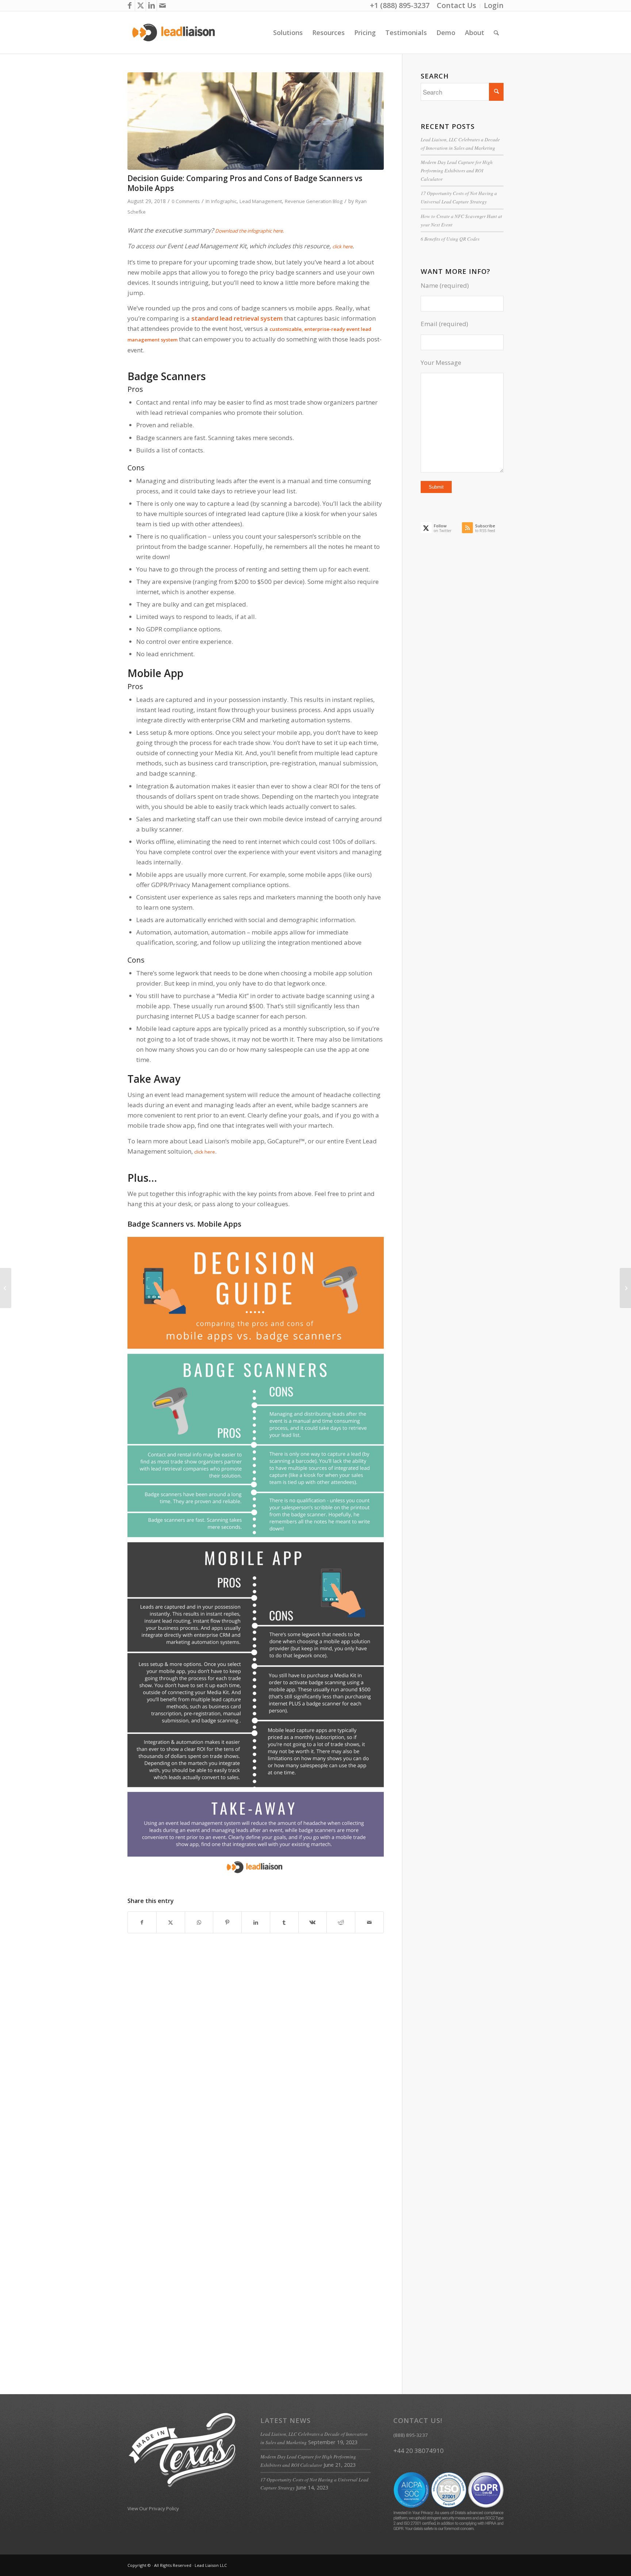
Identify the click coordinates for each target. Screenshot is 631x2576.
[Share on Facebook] (142, 1922)
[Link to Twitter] (140, 5)
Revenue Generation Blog (314, 201)
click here (342, 246)
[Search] (496, 33)
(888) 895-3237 (411, 2435)
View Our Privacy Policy (153, 2508)
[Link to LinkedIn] (151, 5)
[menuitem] (457, 6)
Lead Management (261, 201)
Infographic (224, 201)
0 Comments (186, 201)
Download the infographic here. (250, 231)
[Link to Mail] (162, 5)
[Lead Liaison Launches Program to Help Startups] (625, 1288)
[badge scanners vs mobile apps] (256, 121)
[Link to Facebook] (129, 5)
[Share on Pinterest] (227, 1922)
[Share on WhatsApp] (199, 1922)
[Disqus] (265, 2071)
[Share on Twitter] (171, 1922)
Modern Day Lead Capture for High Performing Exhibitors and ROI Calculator (457, 170)
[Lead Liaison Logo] (174, 33)
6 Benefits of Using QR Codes (450, 239)
